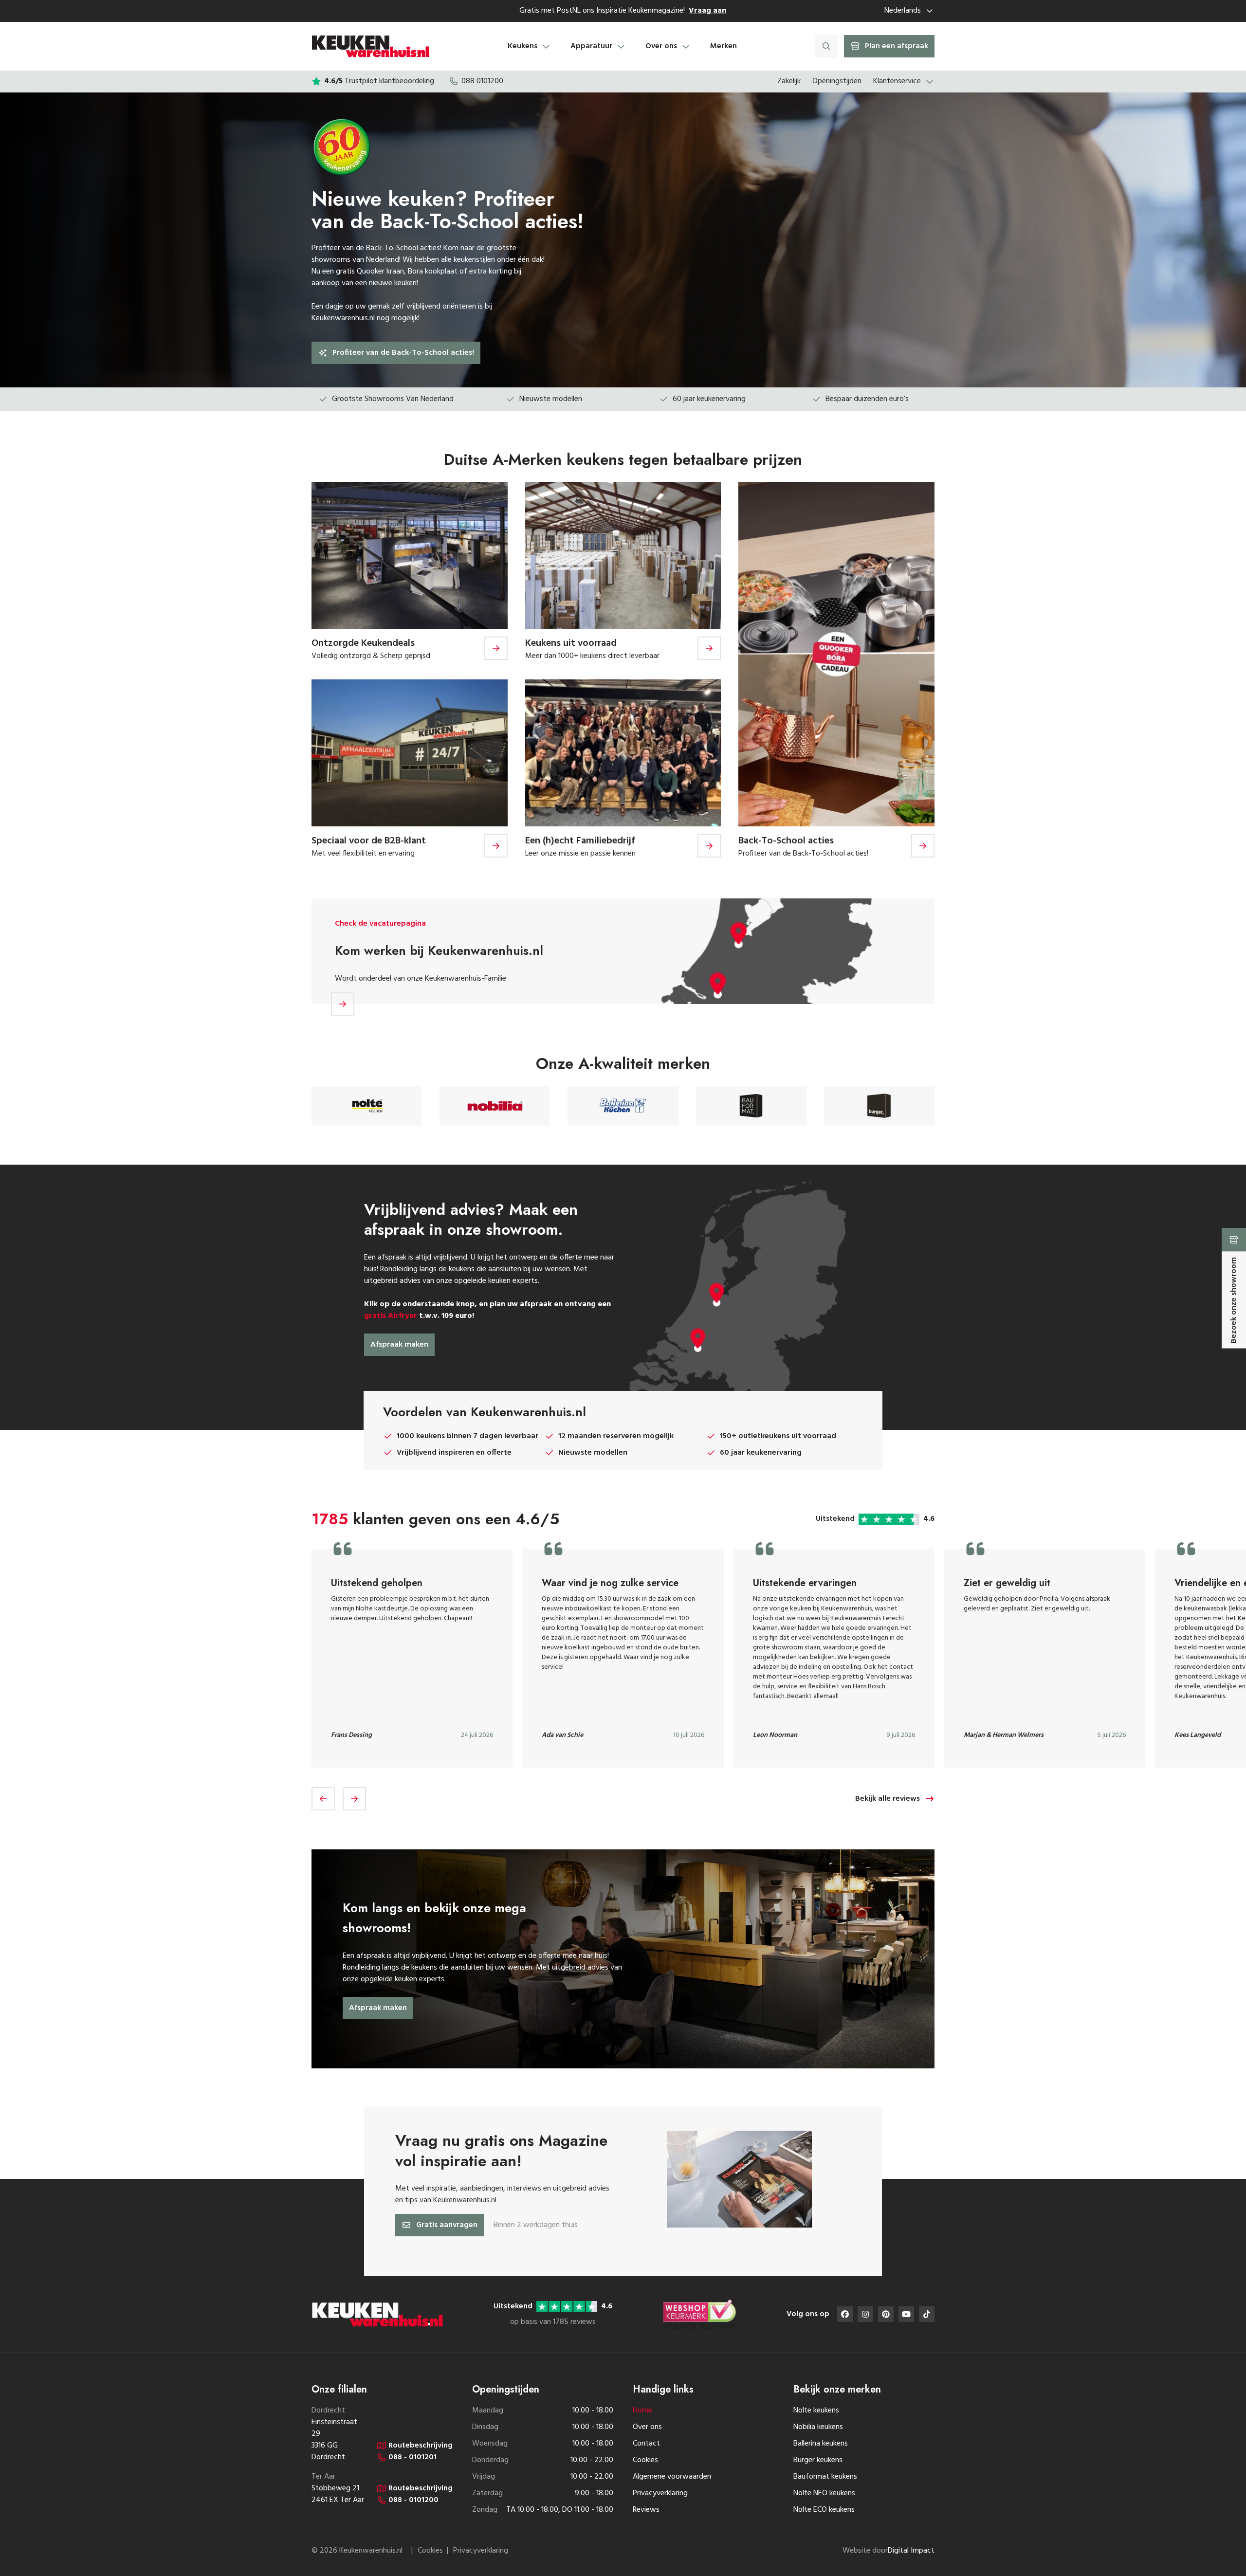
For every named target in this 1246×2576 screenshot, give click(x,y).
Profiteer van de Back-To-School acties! (403, 353)
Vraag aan (707, 11)
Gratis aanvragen (447, 2225)
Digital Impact (911, 2551)
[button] (323, 1799)
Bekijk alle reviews (888, 1799)
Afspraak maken (399, 1345)
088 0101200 (482, 81)
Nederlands (903, 11)
